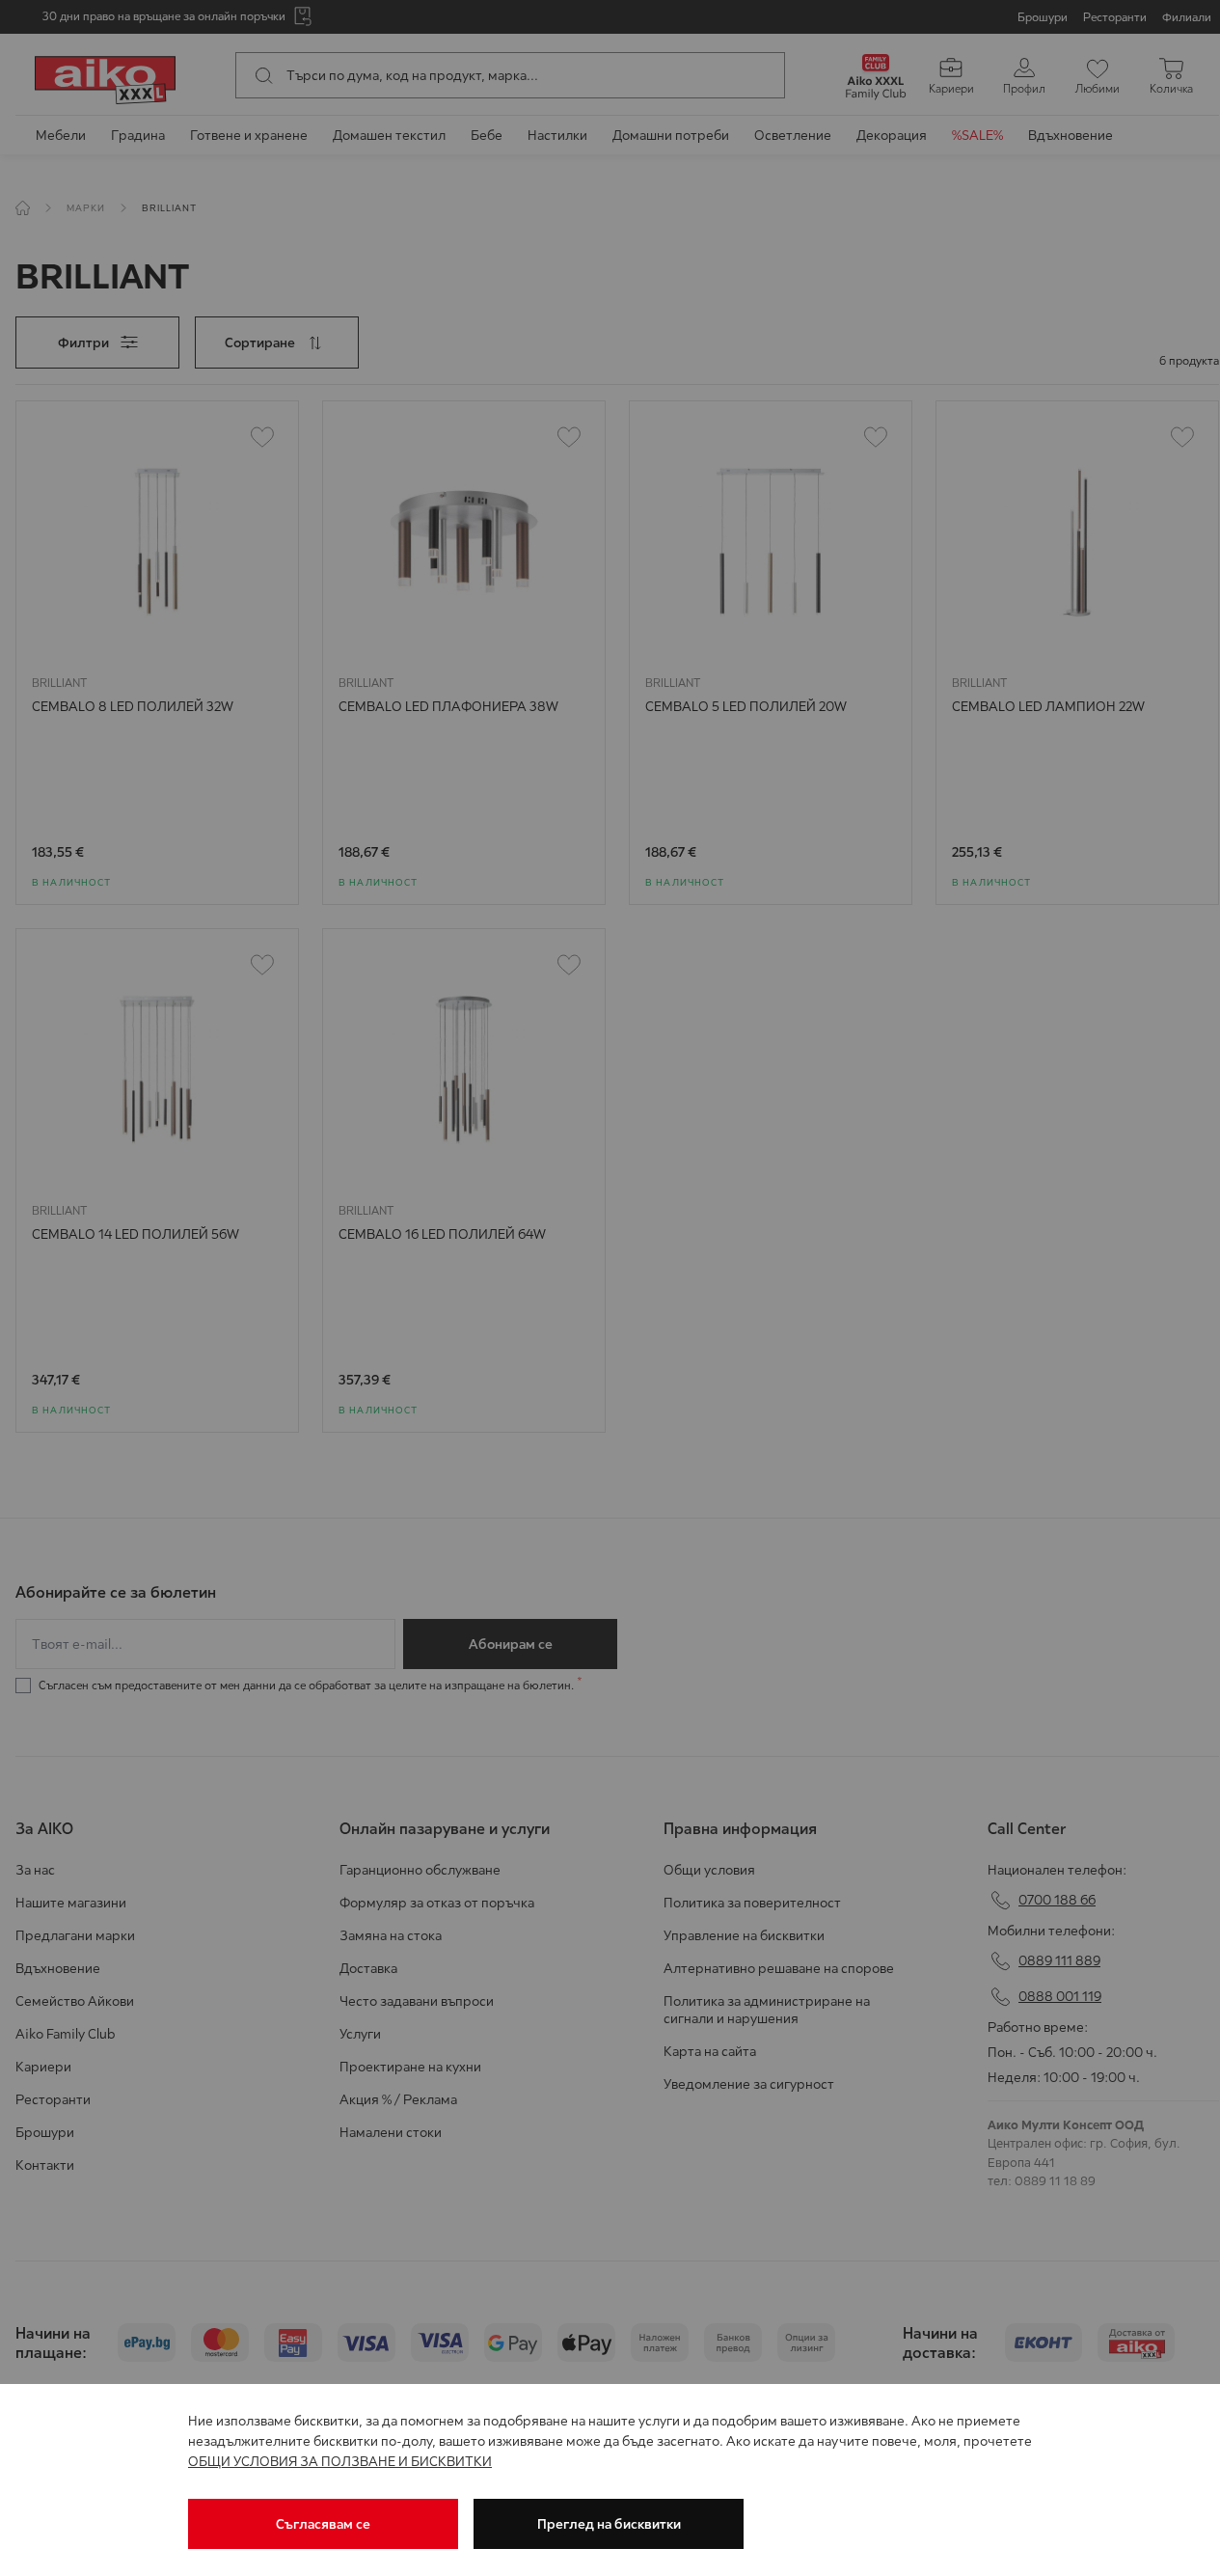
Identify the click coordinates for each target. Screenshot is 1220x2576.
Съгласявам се (323, 2524)
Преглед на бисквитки (609, 2524)
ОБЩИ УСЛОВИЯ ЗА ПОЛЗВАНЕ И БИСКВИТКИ (340, 2461)
